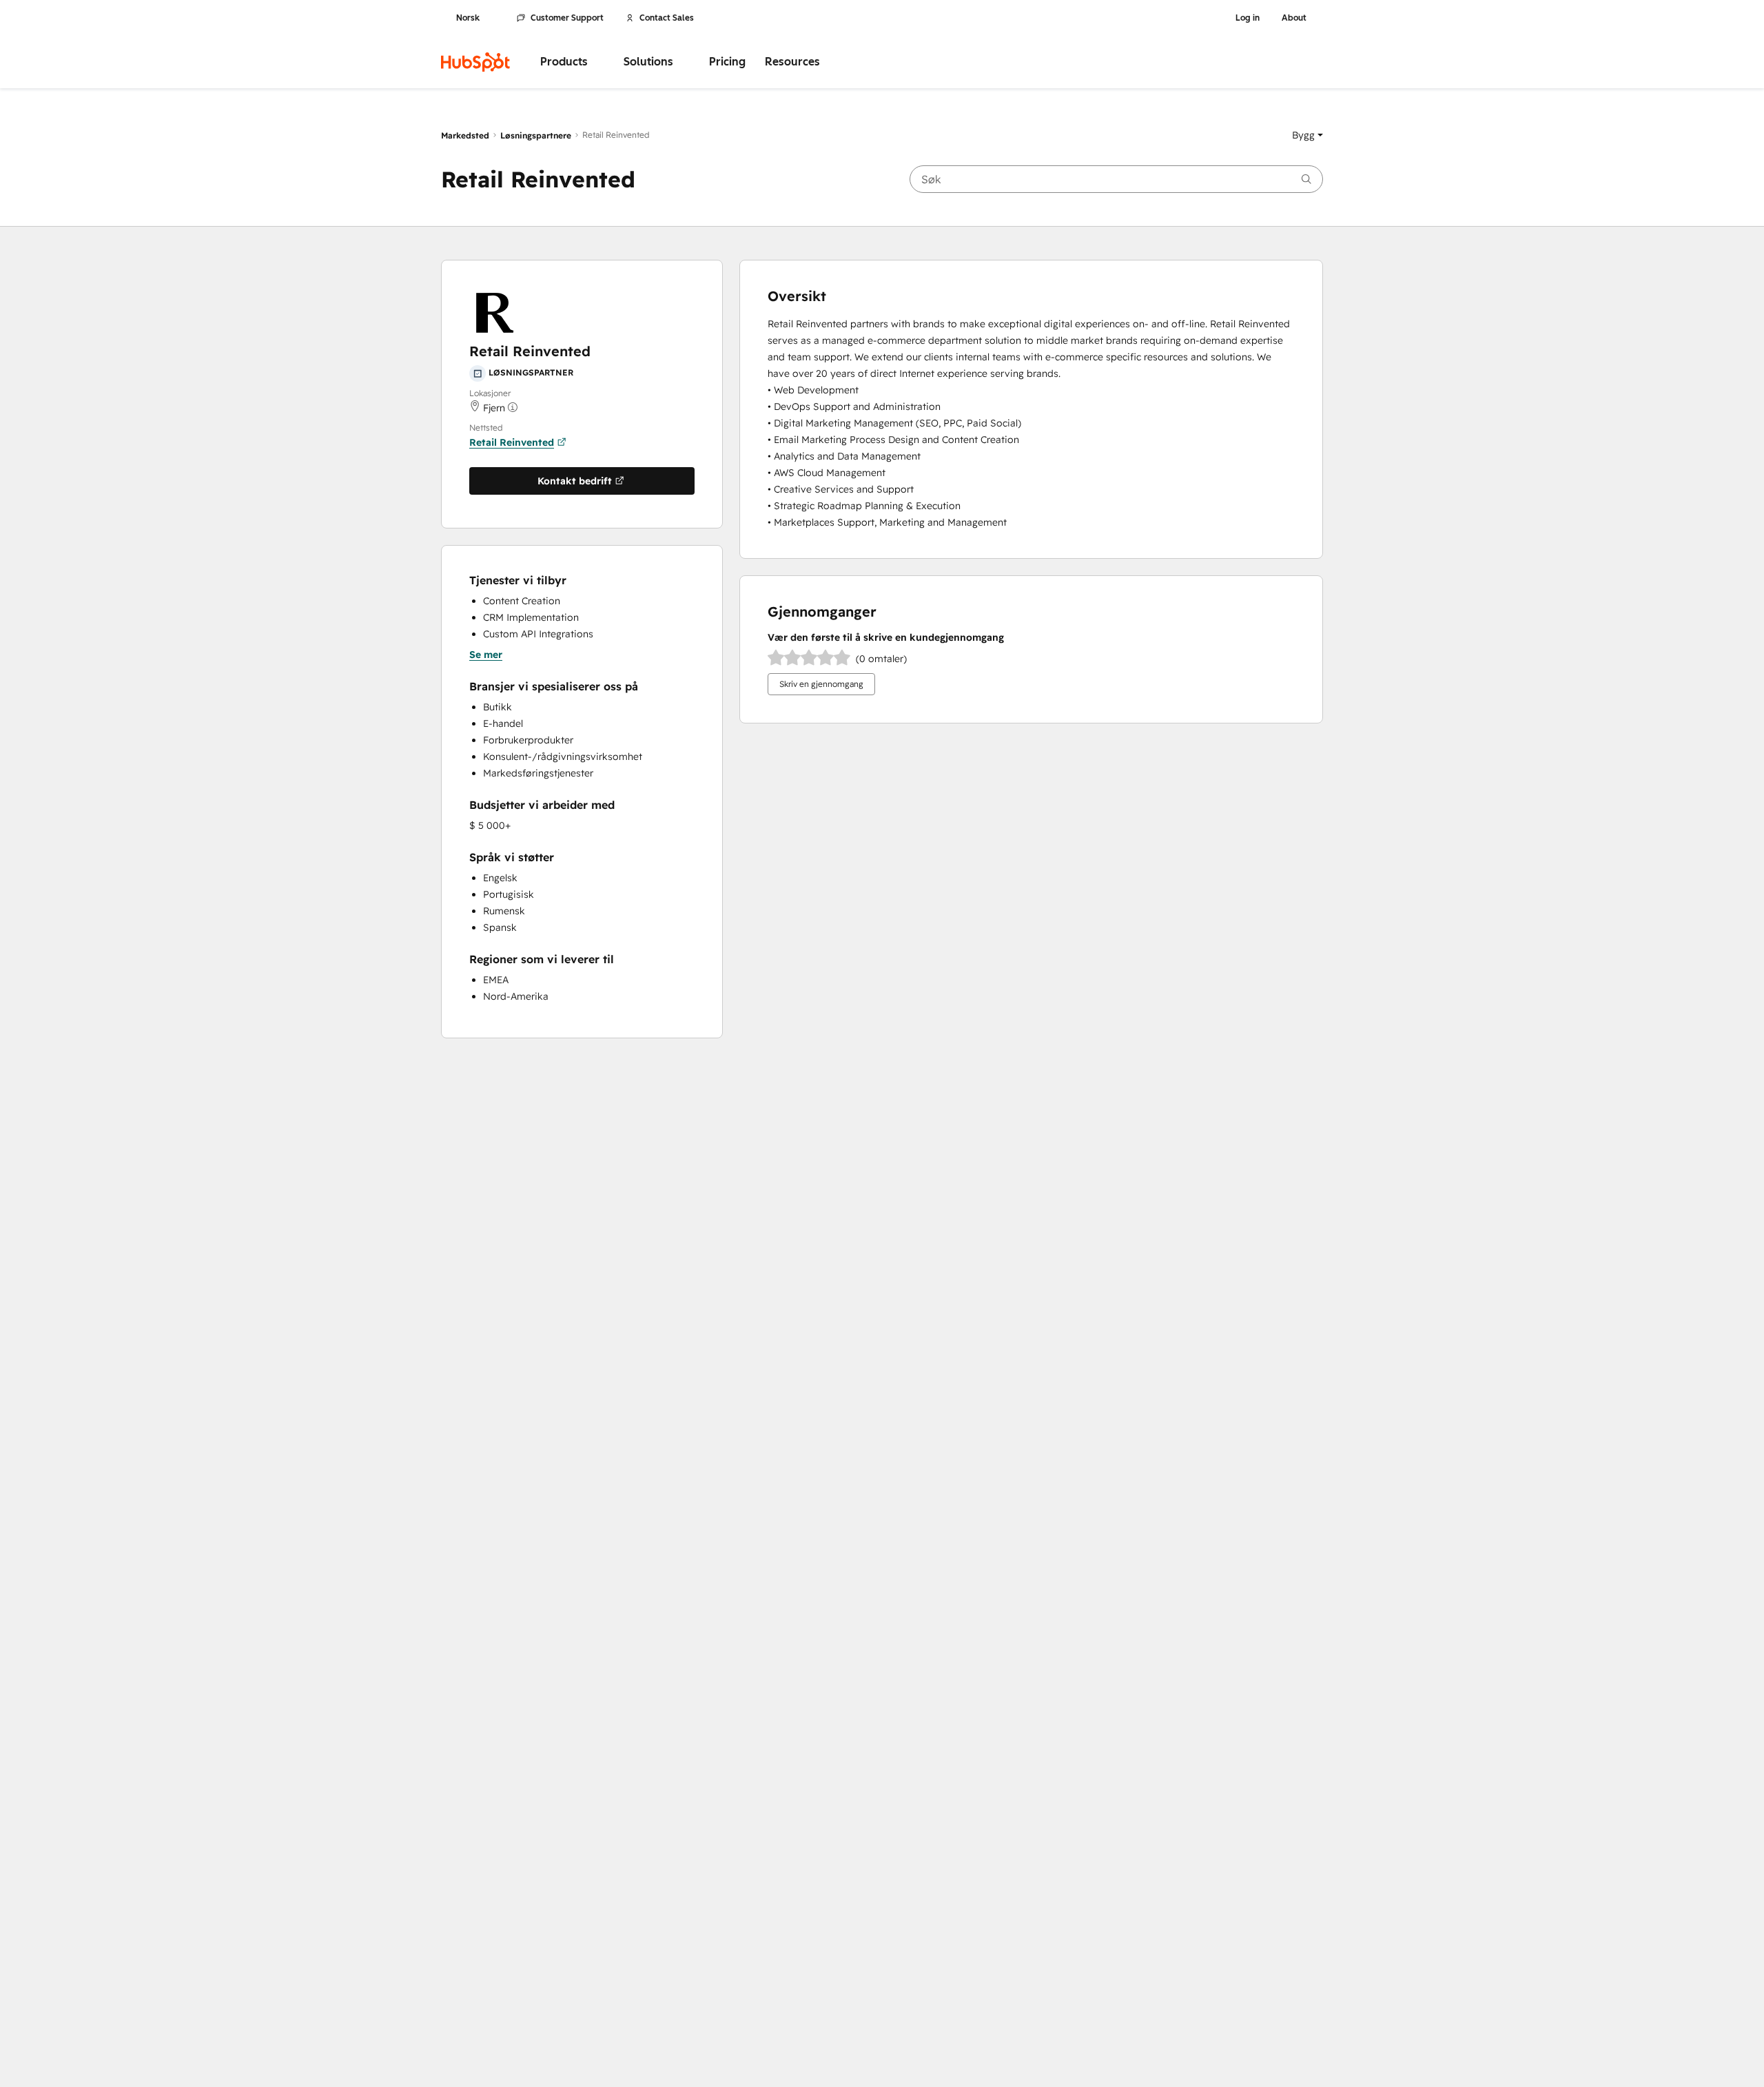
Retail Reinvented (512, 442)
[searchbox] (1116, 179)
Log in (1248, 18)
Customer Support (567, 18)
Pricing (727, 62)
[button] (1307, 135)
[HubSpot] (475, 62)
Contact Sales (667, 18)
